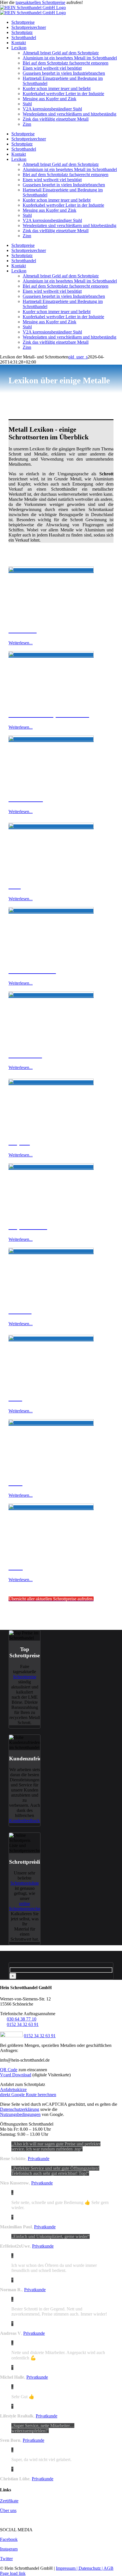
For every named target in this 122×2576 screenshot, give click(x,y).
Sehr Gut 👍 (23, 2397)
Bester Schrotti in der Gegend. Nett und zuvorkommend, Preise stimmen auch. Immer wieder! (59, 2311)
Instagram (9, 2549)
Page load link (13, 2573)
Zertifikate (9, 2501)
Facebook (9, 2539)
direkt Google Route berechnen (28, 2095)
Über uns (8, 2510)
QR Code (9, 2070)
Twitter (6, 2559)
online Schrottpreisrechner (26, 1906)
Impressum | (67, 2568)
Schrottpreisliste (25, 1883)
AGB (109, 2568)
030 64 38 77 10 (22, 2019)
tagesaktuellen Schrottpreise (40, 2)
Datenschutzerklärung (20, 2109)
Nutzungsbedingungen (20, 2114)
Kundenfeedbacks (25, 1821)
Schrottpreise (25, 1677)
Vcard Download (16, 2075)
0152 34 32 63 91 (23, 2024)
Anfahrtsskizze (13, 2089)
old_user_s (78, 357)
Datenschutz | (91, 2568)
